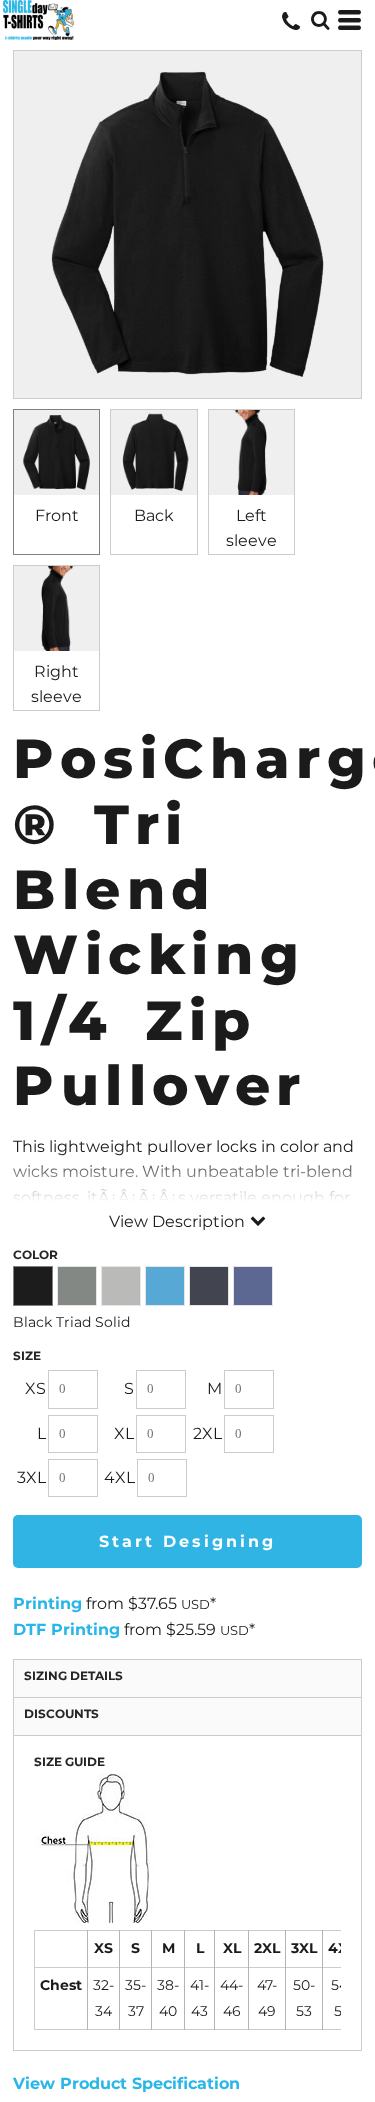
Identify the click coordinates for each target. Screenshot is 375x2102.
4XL (119, 1477)
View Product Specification (126, 2083)
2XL (207, 1433)
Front (57, 515)
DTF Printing (66, 1629)
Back (154, 515)
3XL (31, 1477)
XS (35, 1388)
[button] (320, 20)
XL (124, 1433)
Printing (47, 1603)
